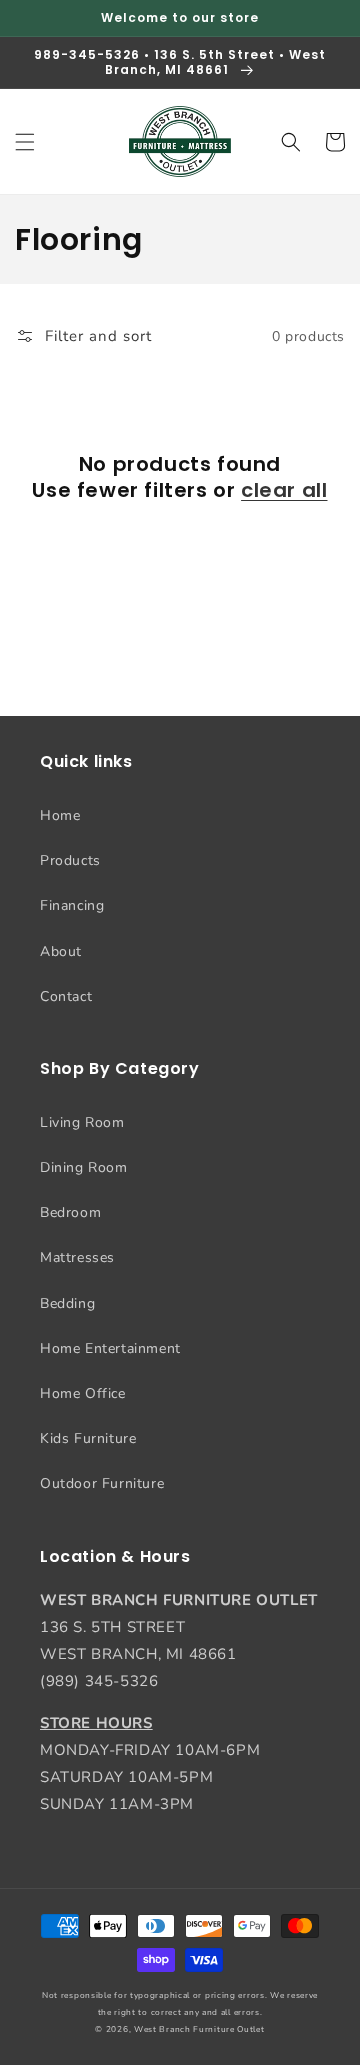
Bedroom (70, 1212)
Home (60, 815)
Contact (66, 996)
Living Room (82, 1122)
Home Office (83, 1393)
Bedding (67, 1303)
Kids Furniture (88, 1438)
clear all (284, 490)
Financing (72, 905)
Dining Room (84, 1167)
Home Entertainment (110, 1348)
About (61, 951)
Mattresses (77, 1257)
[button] (25, 142)
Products (70, 860)
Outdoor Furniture (102, 1483)
